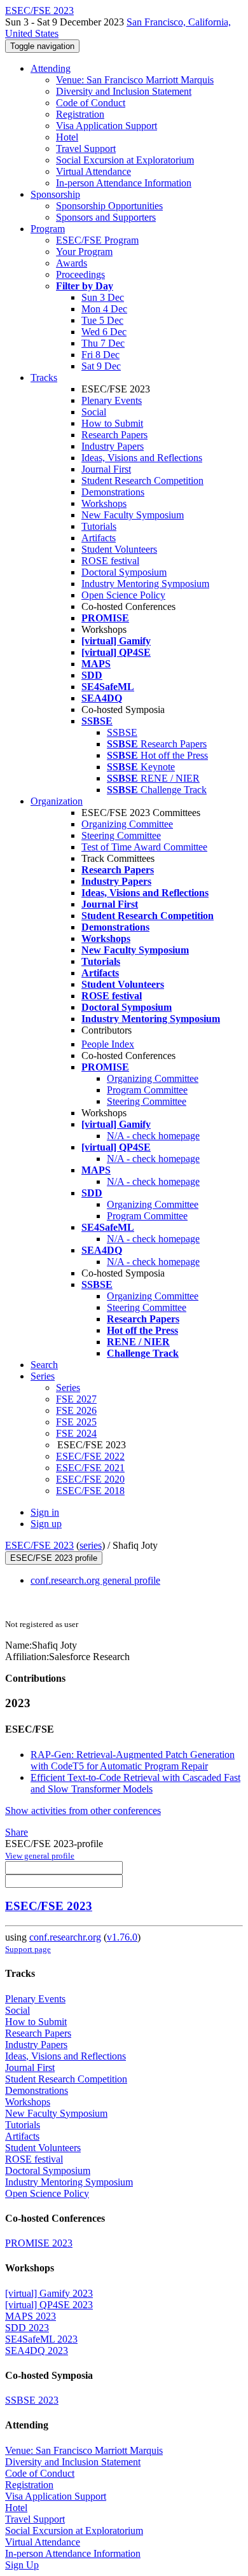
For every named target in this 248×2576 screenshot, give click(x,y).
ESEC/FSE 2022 (90, 1456)
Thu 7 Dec (103, 343)
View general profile (40, 1856)
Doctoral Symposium (124, 572)
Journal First (106, 469)
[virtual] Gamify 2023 (49, 2293)
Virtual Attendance (93, 171)
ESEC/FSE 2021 (90, 1468)
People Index (108, 1044)
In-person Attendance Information (124, 183)
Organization (57, 801)
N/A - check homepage (153, 1136)
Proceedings (80, 274)
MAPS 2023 (31, 2316)
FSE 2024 (76, 1433)
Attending (51, 68)
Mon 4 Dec (104, 309)
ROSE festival (110, 561)
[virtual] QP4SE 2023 (49, 2305)
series (91, 1545)
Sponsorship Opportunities (109, 206)
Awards (72, 263)
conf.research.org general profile (95, 1580)
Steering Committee (121, 835)
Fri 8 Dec (100, 355)
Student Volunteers (119, 549)
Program (48, 229)
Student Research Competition (142, 481)
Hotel (67, 137)
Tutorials (99, 526)
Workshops (104, 503)
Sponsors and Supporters (106, 217)
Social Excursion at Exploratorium (125, 160)
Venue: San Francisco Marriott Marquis (135, 80)
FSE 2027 (76, 1399)
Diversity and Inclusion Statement (124, 91)
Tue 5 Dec (102, 320)
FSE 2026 (76, 1410)
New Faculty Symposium (133, 515)
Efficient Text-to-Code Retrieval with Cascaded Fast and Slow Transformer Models (135, 1783)
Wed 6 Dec (104, 332)
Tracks (44, 377)
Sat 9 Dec (101, 366)
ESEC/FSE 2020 (90, 1479)
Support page (28, 1949)
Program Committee (147, 1090)
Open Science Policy (123, 595)
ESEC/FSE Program (97, 240)
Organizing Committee (127, 824)
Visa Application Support (107, 126)
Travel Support (86, 149)
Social (94, 412)
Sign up (46, 1524)
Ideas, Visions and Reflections (142, 458)
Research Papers (114, 435)
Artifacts (99, 538)
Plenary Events (112, 400)
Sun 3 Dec (103, 297)
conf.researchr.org (65, 1937)
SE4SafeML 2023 (41, 2339)
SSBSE (122, 732)
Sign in (45, 1512)
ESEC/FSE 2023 (39, 1545)
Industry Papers (113, 446)
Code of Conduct (91, 103)
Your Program (84, 252)
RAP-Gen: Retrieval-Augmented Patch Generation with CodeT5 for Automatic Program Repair (133, 1760)
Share (17, 1832)
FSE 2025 (76, 1422)
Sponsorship (55, 194)
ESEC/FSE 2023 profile (54, 1558)
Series (68, 1388)
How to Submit (112, 423)
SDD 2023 (27, 2328)
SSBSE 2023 (32, 2400)
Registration (80, 114)
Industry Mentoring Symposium (145, 584)
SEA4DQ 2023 (37, 2351)
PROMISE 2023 (39, 2243)
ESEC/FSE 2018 (90, 1491)
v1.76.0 (122, 1937)
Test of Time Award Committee (144, 847)
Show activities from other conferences (83, 1811)
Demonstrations (113, 492)
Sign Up (22, 2565)
